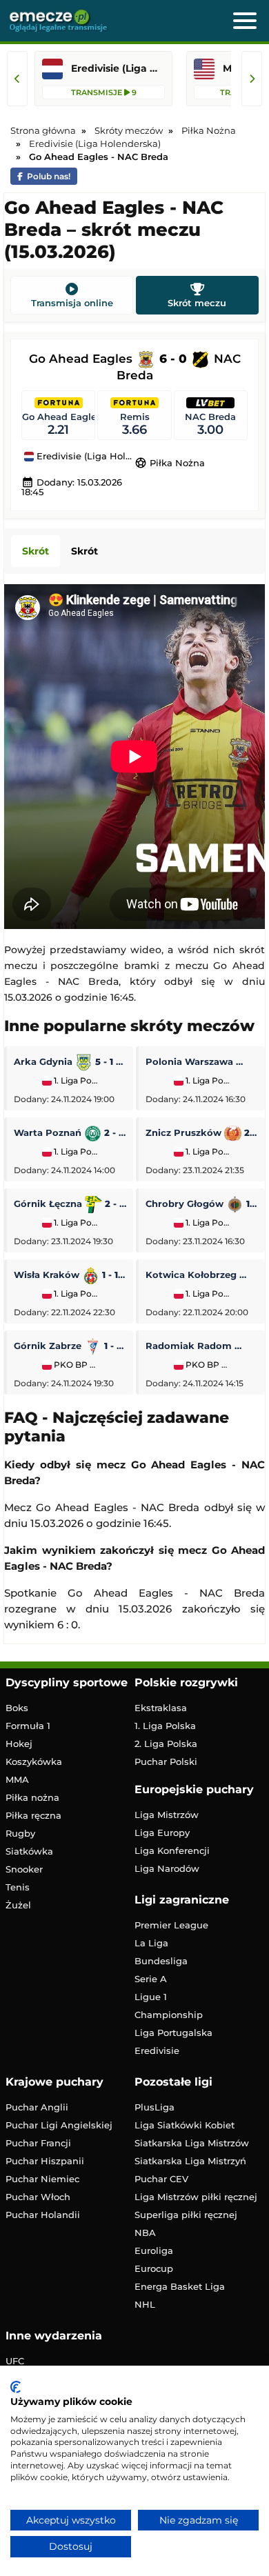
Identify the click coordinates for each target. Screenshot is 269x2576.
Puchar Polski (166, 1761)
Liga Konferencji (172, 1850)
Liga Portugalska (173, 2033)
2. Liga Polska (166, 1744)
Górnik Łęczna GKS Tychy (70, 1204)
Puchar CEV (161, 2179)
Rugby (20, 1833)
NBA (145, 2233)
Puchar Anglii (37, 2107)
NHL (145, 2304)
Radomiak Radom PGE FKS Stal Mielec (202, 1346)
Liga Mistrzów (167, 1815)
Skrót (36, 551)
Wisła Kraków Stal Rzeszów (70, 1275)
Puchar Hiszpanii (45, 2161)
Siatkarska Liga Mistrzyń (190, 2161)
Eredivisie (157, 2050)
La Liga (151, 1943)
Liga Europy (162, 1833)
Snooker (24, 1869)
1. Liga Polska (75, 1081)
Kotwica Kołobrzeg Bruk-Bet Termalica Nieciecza (202, 1275)
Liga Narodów (167, 1868)
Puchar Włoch (38, 2197)
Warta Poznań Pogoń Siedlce (70, 1132)
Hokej (19, 1744)
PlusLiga (155, 2107)
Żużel (18, 1905)
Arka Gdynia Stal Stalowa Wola (70, 1061)
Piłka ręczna (33, 1815)
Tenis (18, 1887)
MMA (17, 1779)
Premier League (171, 1925)
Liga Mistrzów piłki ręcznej (196, 2197)
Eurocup (154, 2268)
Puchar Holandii (43, 2215)
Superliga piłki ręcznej (186, 2215)
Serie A (151, 1979)
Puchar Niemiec (42, 2179)
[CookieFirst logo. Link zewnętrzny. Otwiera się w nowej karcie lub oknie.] (16, 2387)
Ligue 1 (151, 1997)
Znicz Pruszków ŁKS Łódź (202, 1132)
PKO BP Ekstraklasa (75, 1365)
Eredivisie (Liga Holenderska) (84, 457)
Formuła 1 (28, 1726)
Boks (17, 1708)
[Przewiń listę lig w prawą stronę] (252, 79)
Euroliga (154, 2250)
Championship (169, 2015)
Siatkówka (29, 1851)
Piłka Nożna (170, 463)
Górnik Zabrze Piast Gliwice (70, 1346)
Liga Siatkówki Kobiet (185, 2125)
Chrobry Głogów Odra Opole (202, 1204)
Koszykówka (34, 1761)
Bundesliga (161, 1961)
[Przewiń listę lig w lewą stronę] (17, 79)
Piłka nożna (32, 1797)
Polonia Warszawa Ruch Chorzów (202, 1061)
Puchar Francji (38, 2143)
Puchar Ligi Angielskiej (59, 2125)
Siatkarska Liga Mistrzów (192, 2143)
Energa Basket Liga (180, 2286)
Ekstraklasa (161, 1708)
